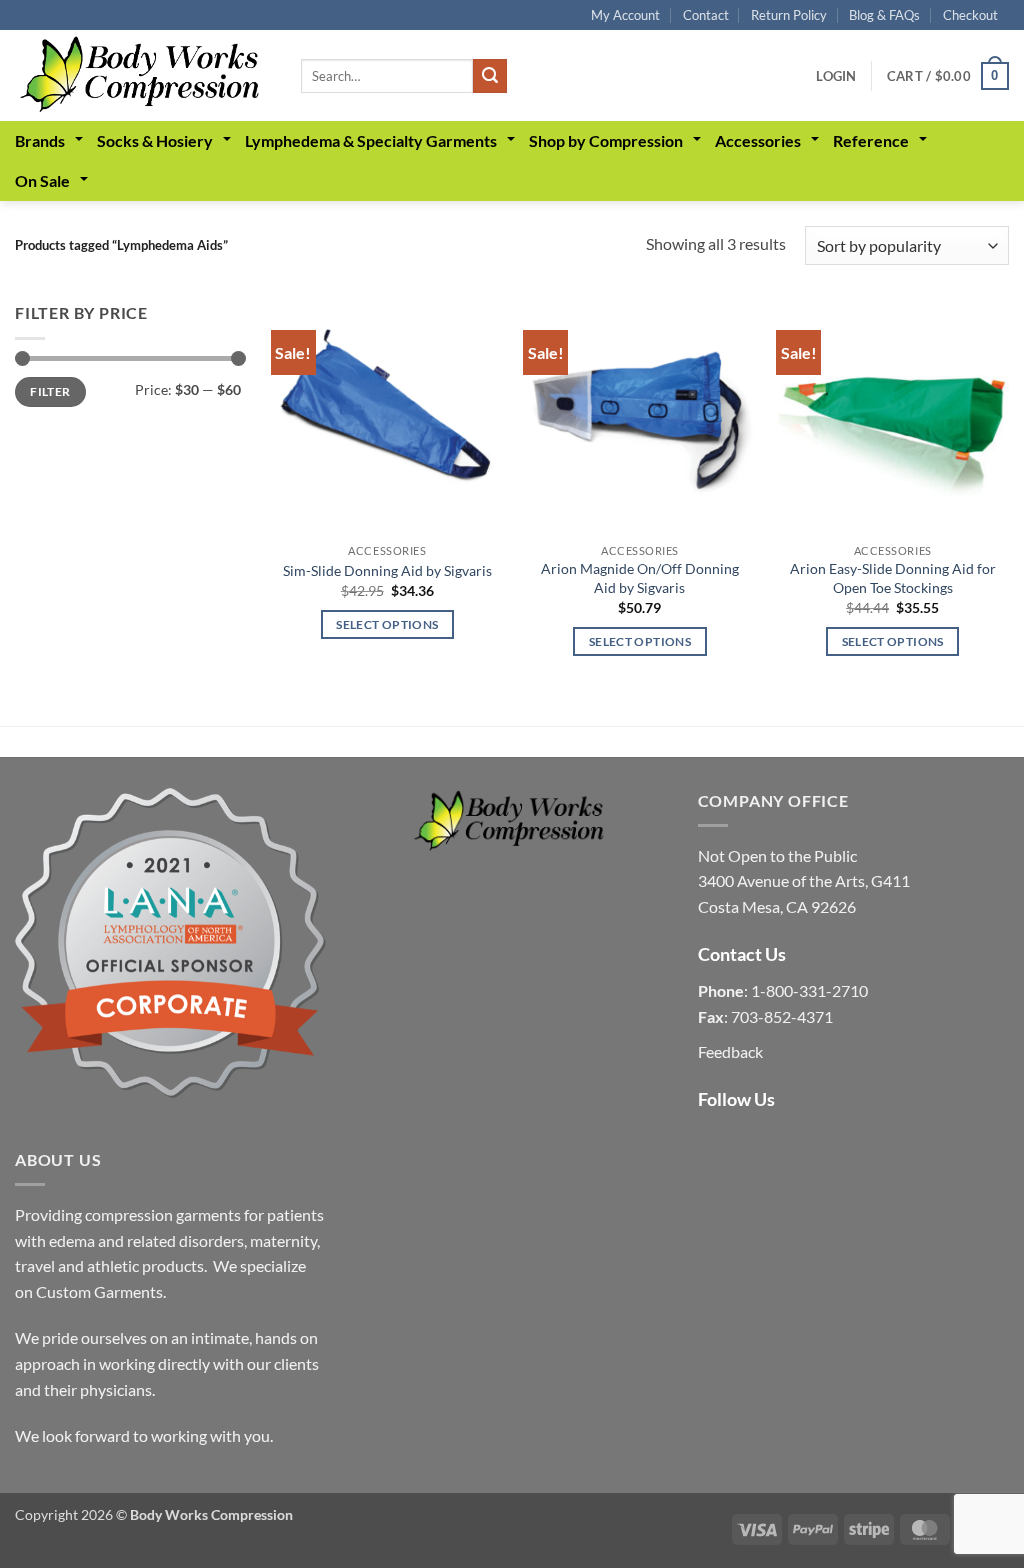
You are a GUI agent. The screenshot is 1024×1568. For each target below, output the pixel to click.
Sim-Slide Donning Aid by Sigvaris (387, 570)
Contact (706, 15)
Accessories (758, 140)
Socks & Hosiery (155, 140)
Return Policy (789, 15)
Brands (40, 140)
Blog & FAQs (884, 15)
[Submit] (490, 76)
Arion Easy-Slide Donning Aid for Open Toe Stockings (893, 578)
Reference (871, 140)
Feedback (730, 1051)
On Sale (42, 180)
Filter (50, 391)
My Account (625, 15)
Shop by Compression (606, 140)
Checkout (970, 15)
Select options (387, 624)
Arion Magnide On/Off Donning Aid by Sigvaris (640, 578)
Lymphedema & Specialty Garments (371, 140)
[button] (836, 76)
